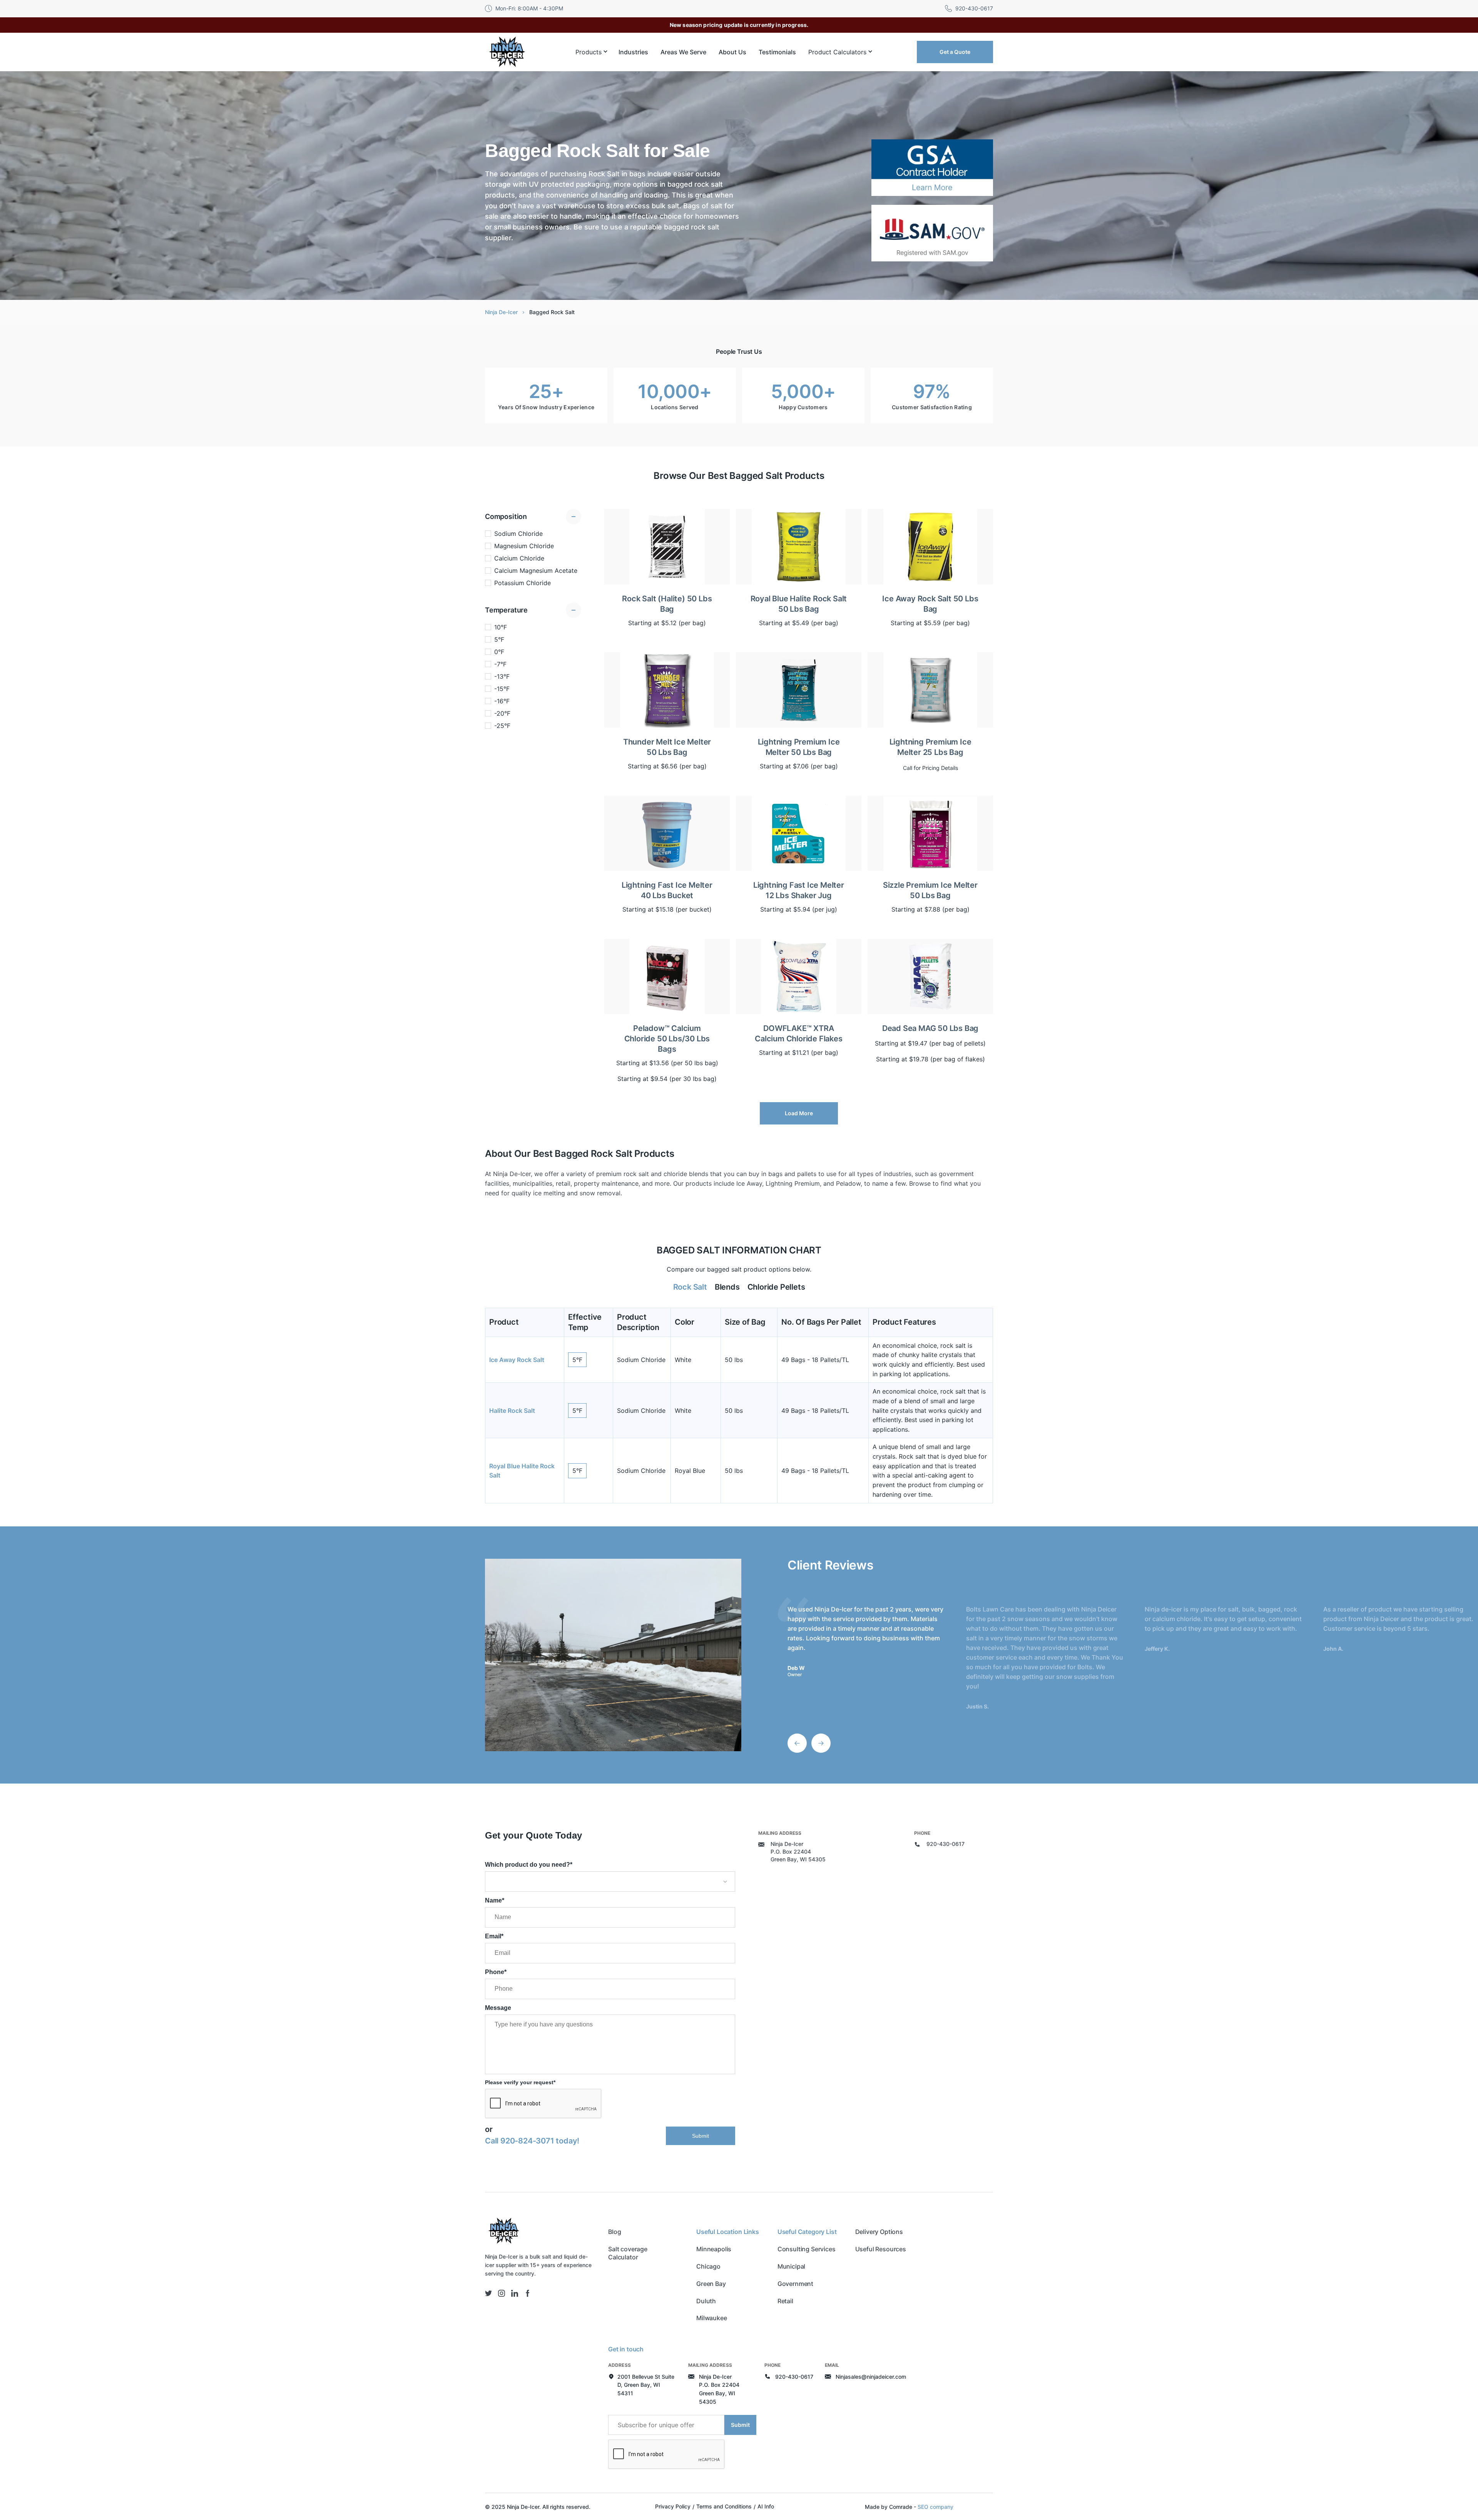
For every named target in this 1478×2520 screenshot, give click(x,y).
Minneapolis (714, 2249)
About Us (732, 52)
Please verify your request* (520, 2082)
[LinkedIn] (515, 2293)
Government (795, 2284)
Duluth (706, 2301)
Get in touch (626, 2349)
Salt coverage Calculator (628, 2253)
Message (498, 2008)
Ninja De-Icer (501, 312)
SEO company (935, 2507)
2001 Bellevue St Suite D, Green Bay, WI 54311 (646, 2385)
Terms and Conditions (724, 2506)
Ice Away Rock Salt (517, 1360)
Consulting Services (807, 2249)
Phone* (496, 1972)
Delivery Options (879, 2232)
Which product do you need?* (529, 1865)
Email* (494, 1936)
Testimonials (777, 52)
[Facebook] (528, 2293)
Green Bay (711, 2284)
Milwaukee (712, 2318)
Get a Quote (955, 52)
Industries (633, 52)
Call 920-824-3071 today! (532, 2141)
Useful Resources (881, 2249)
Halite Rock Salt (512, 1411)
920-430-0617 (945, 1844)
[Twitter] (488, 2293)
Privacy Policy (673, 2506)
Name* (495, 1900)
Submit (701, 2136)
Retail (785, 2301)
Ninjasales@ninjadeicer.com (871, 2377)
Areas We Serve (683, 52)
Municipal (792, 2266)
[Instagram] (502, 2293)
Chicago (708, 2266)
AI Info (766, 2506)
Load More (799, 1113)
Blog (614, 2232)
